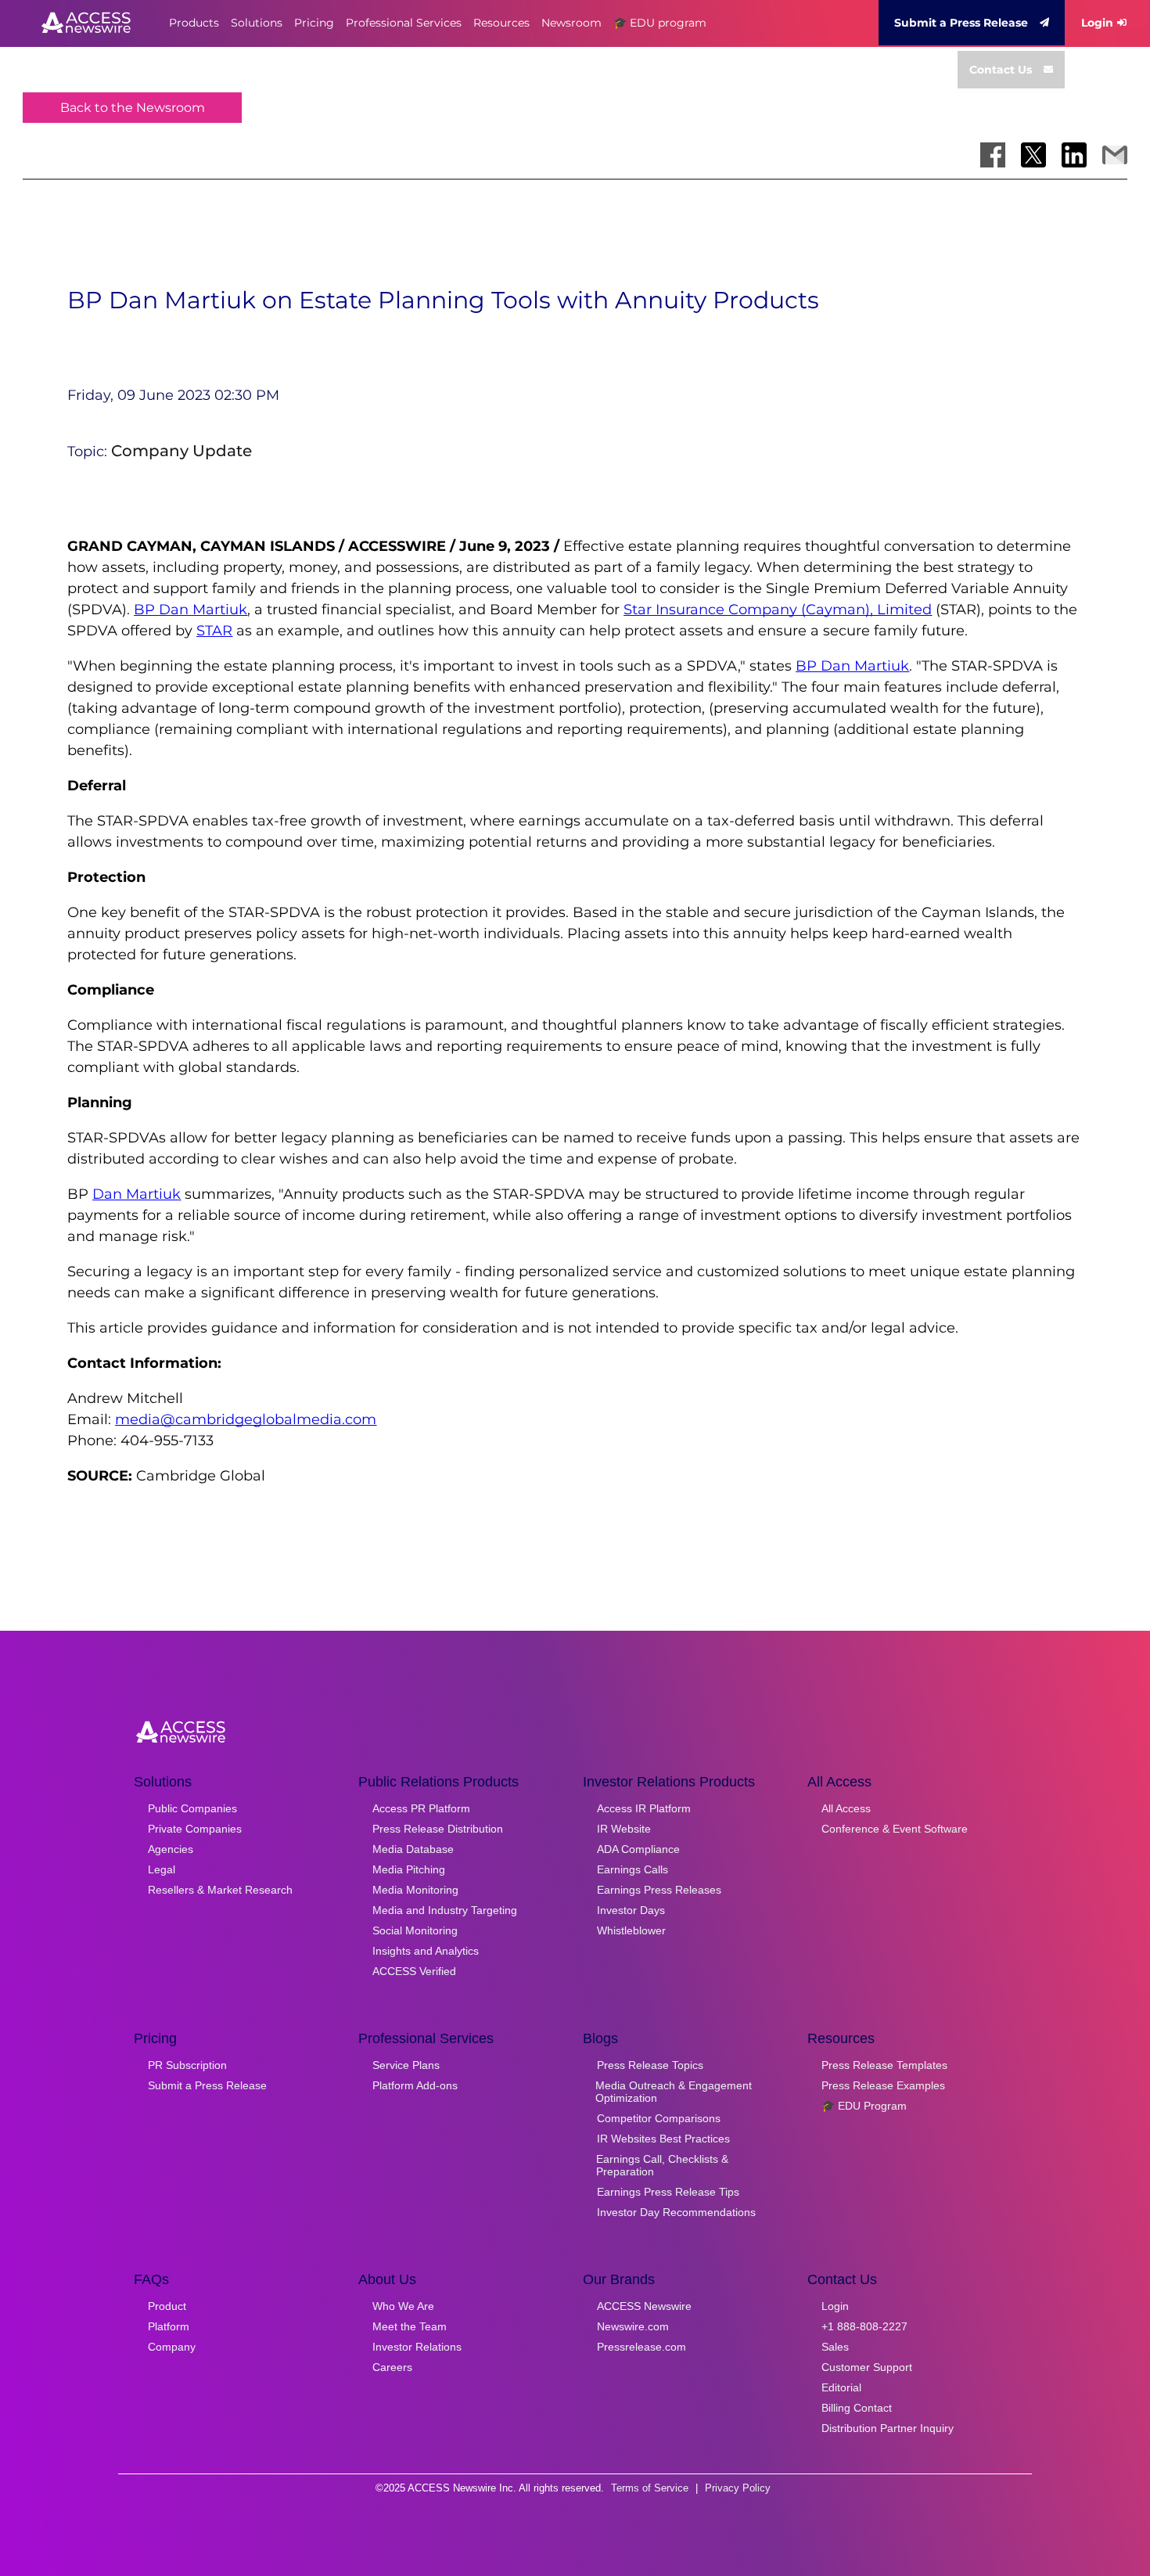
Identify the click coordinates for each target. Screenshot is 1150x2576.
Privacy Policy (738, 2488)
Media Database (413, 1849)
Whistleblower (631, 1930)
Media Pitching (409, 1869)
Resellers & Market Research (220, 1890)
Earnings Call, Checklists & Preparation (662, 2165)
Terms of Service (650, 2488)
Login (1097, 23)
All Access (846, 1808)
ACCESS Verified (414, 1971)
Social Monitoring (415, 1930)
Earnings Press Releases (659, 1890)
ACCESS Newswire (644, 2306)
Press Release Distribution (438, 1829)
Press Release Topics (650, 2065)
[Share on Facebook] (993, 155)
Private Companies (195, 1829)
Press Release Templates (884, 2065)
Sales (835, 2347)
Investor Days (631, 1910)
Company (172, 2347)
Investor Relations (417, 2347)
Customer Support (867, 2367)
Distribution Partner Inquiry (888, 2428)
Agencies (171, 1849)
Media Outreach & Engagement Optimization (674, 2092)
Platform (169, 2326)
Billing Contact (857, 2408)
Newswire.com (633, 2326)
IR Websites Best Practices (663, 2139)
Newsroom (571, 23)
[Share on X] (1033, 155)
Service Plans (406, 2065)
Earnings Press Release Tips (668, 2192)
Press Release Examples (883, 2085)
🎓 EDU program (660, 23)
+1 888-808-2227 (864, 2326)
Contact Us (1001, 70)
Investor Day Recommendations (676, 2212)
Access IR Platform (644, 1808)
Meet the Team (410, 2326)
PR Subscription (187, 2065)
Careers (392, 2367)
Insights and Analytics (426, 1951)
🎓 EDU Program (864, 2106)
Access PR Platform (421, 1808)
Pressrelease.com (641, 2347)
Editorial (841, 2387)
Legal (162, 1869)
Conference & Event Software (895, 1829)
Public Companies (192, 1808)
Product (167, 2306)
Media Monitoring (415, 1890)
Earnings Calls (632, 1869)
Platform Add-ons (415, 2085)
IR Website (624, 1829)
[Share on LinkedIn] (1074, 155)
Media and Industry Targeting (445, 1910)
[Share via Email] (1115, 155)
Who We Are (403, 2306)
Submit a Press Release (961, 23)
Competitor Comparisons (659, 2118)
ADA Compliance (638, 1849)
